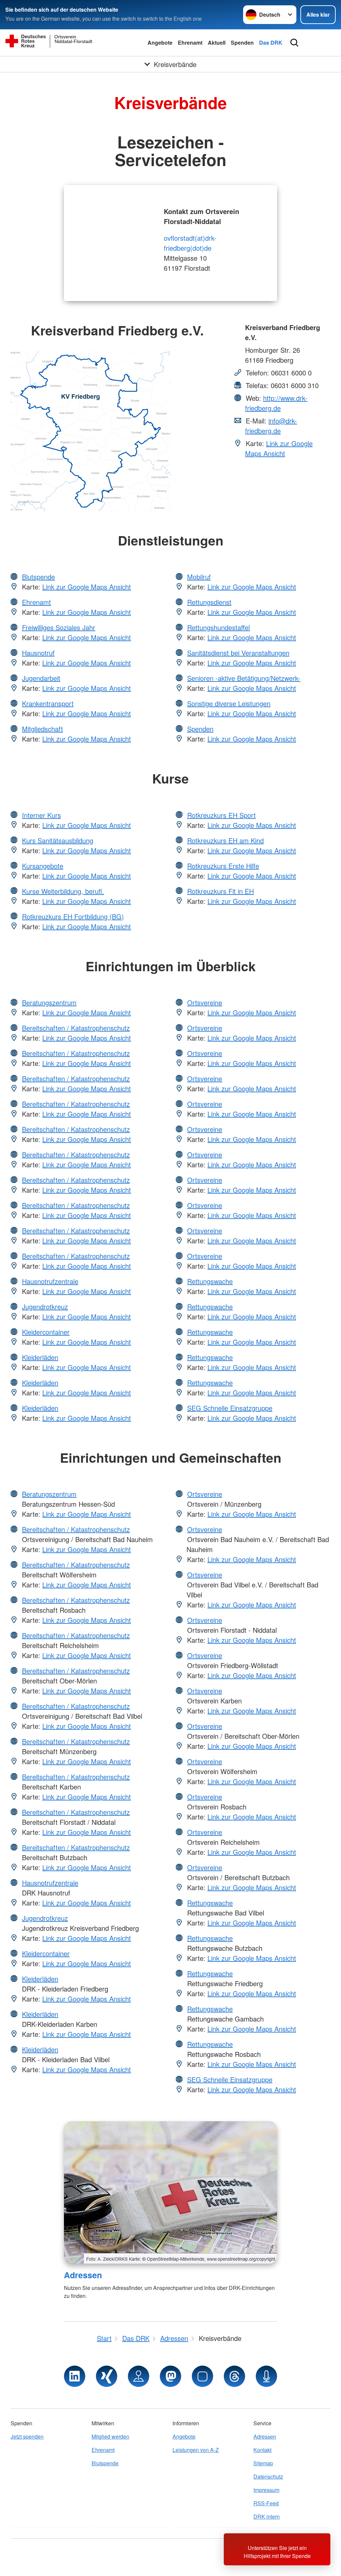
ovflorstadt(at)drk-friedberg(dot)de (190, 243)
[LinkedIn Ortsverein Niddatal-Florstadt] (75, 2376)
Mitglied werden (110, 2436)
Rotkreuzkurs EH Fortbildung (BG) (73, 916)
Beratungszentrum (49, 1002)
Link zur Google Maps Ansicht (279, 448)
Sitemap (263, 2463)
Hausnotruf (38, 653)
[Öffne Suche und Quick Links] (294, 43)
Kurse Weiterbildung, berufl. (63, 891)
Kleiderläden (40, 1357)
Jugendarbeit (41, 678)
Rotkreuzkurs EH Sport (221, 815)
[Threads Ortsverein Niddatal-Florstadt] (234, 2376)
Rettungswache (210, 1281)
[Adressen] (170, 2192)
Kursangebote (43, 866)
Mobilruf (199, 577)
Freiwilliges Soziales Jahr (59, 627)
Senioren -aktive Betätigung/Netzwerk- (244, 678)
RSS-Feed (266, 2503)
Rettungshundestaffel (218, 627)
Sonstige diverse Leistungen (229, 703)
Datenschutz (268, 2476)
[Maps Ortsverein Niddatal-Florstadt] (139, 2376)
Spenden (242, 43)
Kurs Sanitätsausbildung (58, 840)
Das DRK (271, 43)
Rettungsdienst (209, 602)
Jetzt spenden (27, 2436)
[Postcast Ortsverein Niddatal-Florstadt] (266, 2376)
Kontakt (262, 2450)
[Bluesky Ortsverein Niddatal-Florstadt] (202, 2376)
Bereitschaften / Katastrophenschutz (76, 1028)
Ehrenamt (190, 43)
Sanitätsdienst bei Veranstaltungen (238, 653)
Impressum (266, 2490)
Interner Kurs (41, 815)
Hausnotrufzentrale (50, 1281)
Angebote (160, 43)
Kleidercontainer (46, 1332)
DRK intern (267, 2516)
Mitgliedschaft (42, 729)
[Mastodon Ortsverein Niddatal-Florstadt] (170, 2376)
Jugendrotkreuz (45, 1307)
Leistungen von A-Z (196, 2450)
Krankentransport (48, 703)
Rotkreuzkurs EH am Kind (225, 840)
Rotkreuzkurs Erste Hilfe (223, 866)
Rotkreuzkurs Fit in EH (220, 891)
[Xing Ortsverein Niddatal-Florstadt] (107, 2376)
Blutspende (38, 577)
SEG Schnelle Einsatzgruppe (230, 1408)
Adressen (83, 2275)
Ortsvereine (205, 1002)
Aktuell (217, 43)
